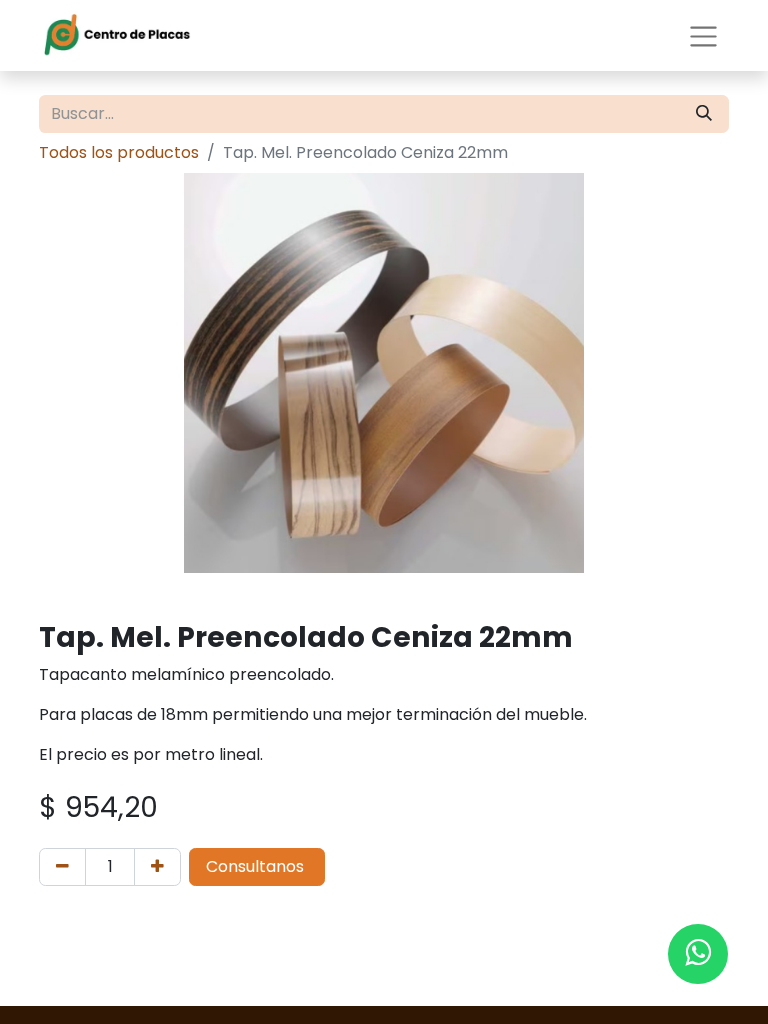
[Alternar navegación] (703, 35)
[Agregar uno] (157, 867)
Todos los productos (119, 152)
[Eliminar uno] (62, 867)
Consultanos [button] (257, 866)
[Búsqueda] (704, 114)
